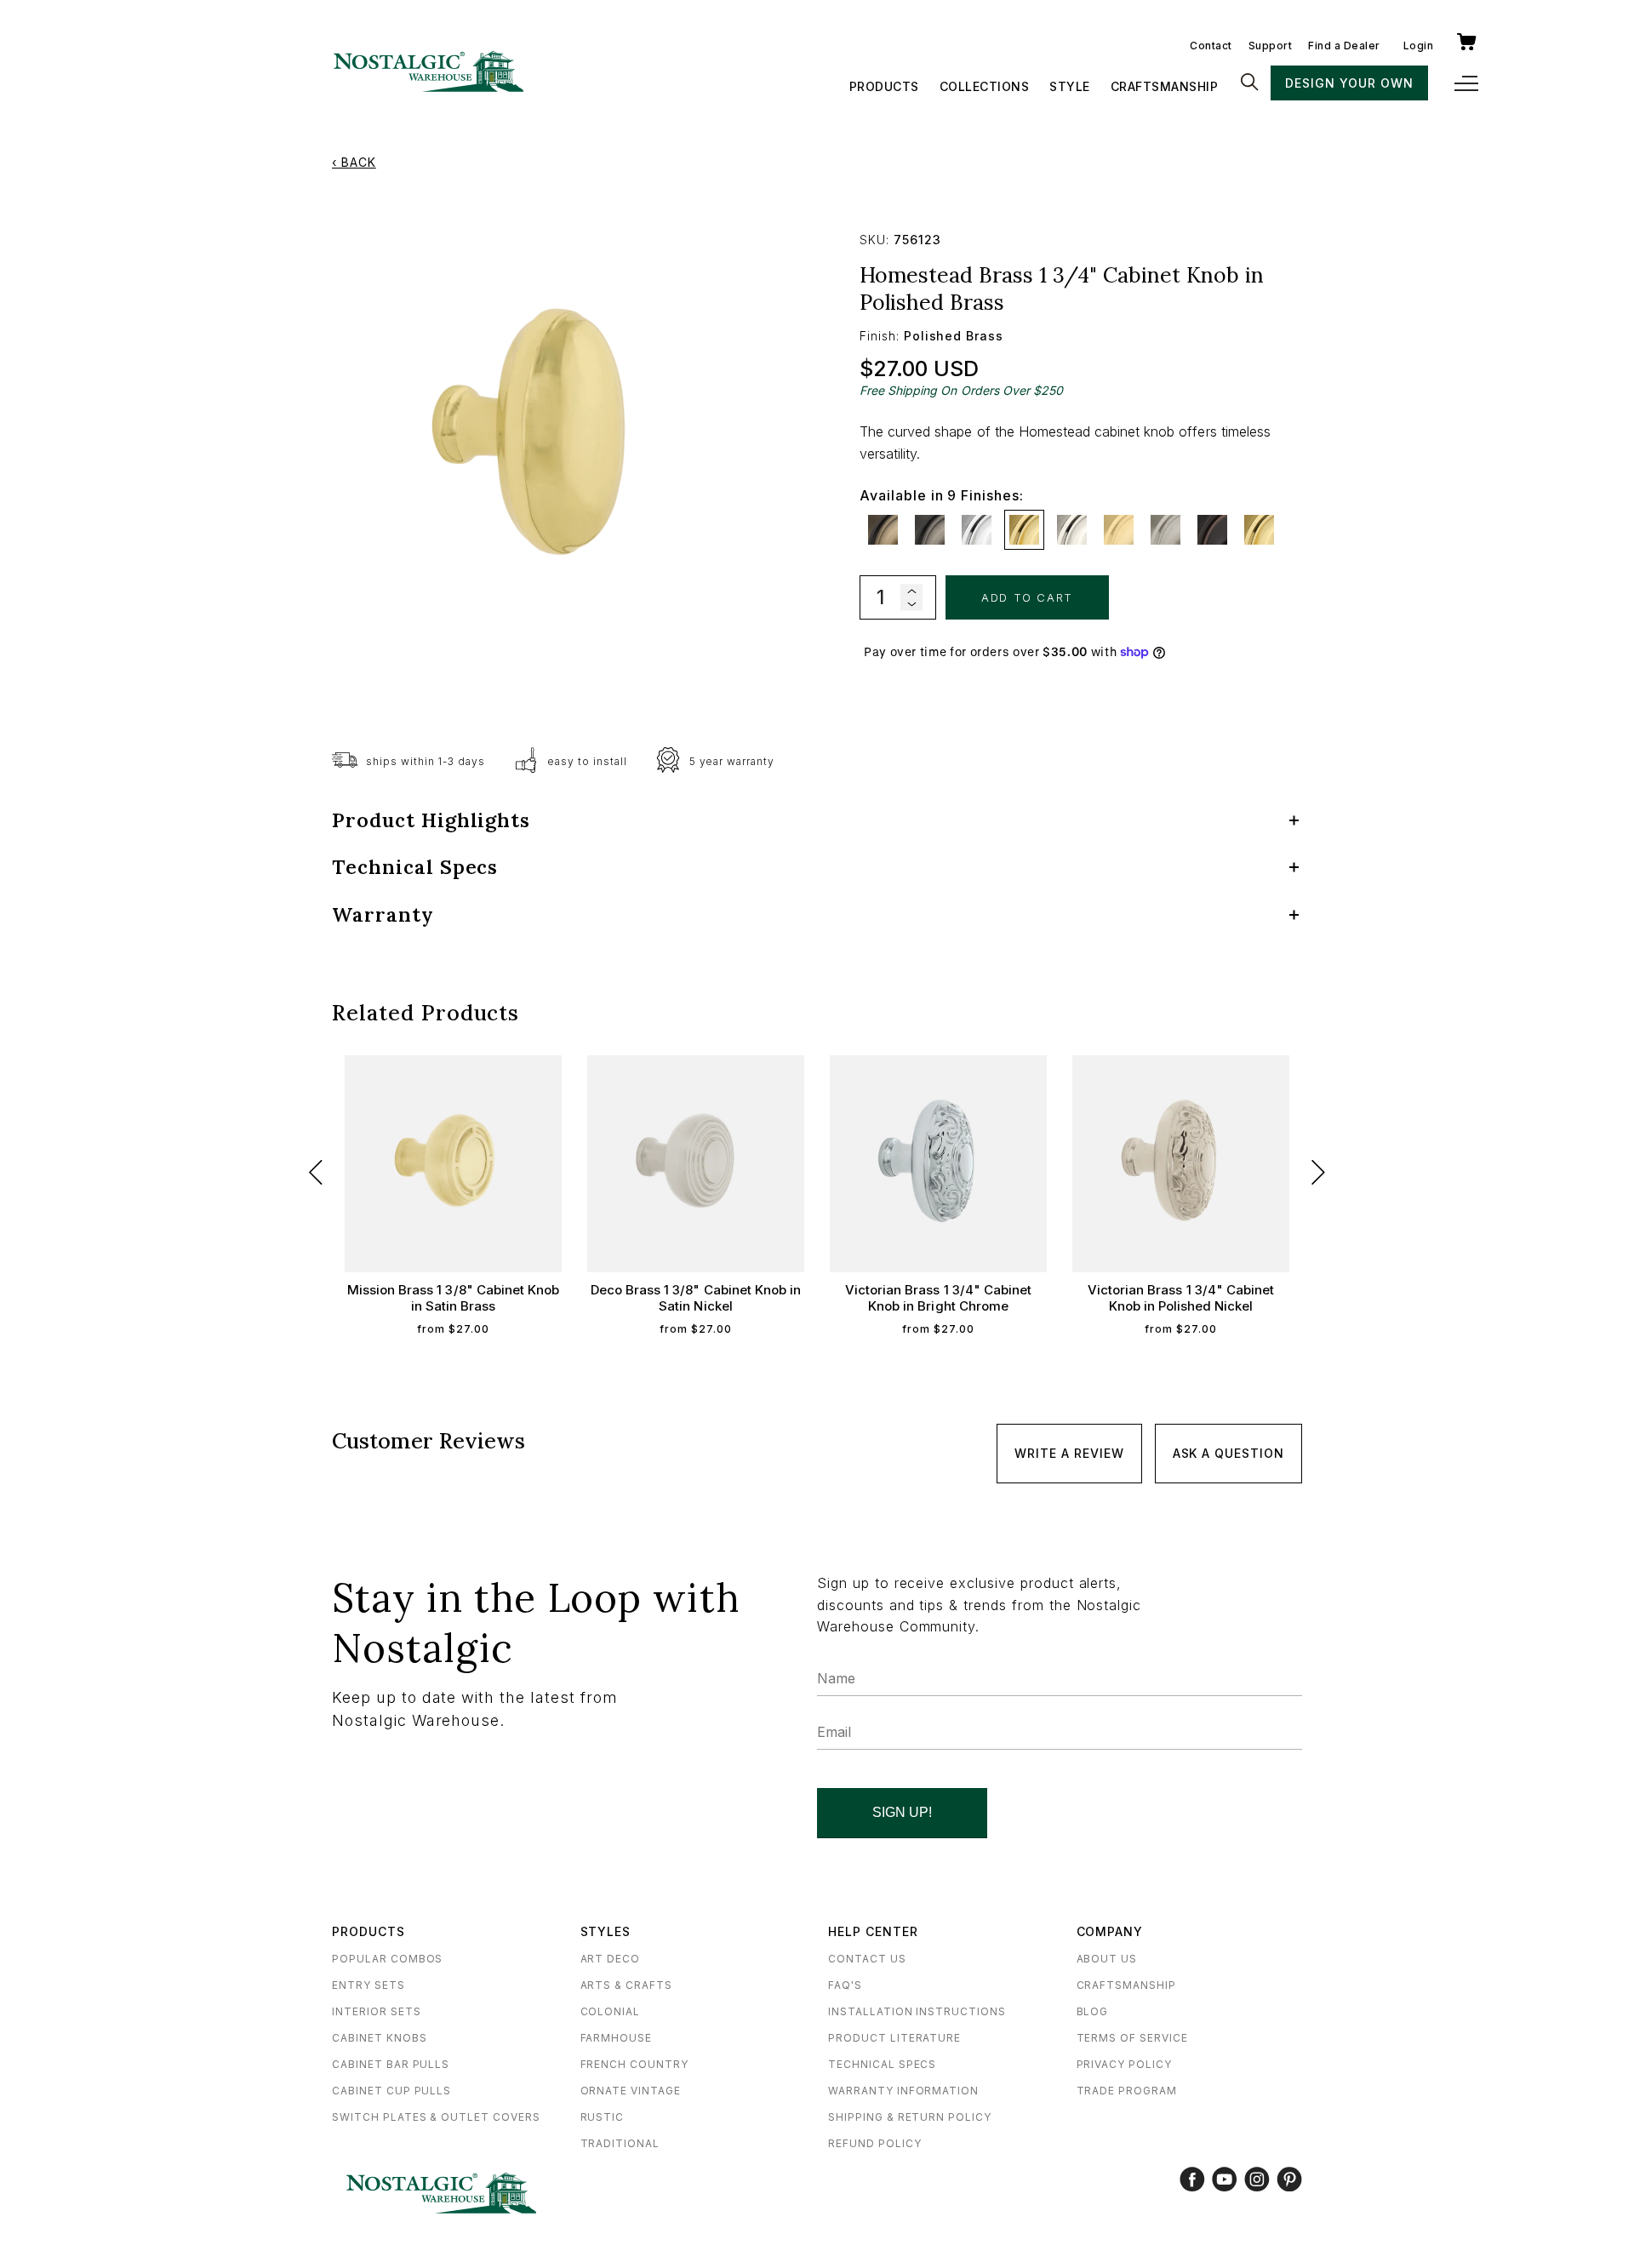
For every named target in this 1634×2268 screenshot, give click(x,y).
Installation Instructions (917, 2011)
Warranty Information (903, 2091)
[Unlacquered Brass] (1259, 530)
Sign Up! (902, 1812)
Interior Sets (376, 2011)
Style (1070, 86)
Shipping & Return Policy (910, 2117)
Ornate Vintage (631, 2091)
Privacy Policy (1124, 2064)
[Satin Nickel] (1166, 530)
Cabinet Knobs (379, 2038)
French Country (634, 2064)
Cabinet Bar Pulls (391, 2064)
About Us (1107, 1959)
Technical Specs (882, 2064)
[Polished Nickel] (1072, 530)
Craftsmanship (1165, 86)
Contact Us (867, 1959)
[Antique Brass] (883, 530)
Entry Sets (369, 1985)
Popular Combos (387, 1959)
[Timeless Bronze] (1212, 530)
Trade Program (1127, 2091)
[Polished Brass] (1024, 530)
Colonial (611, 2011)
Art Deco (611, 1959)
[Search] (1249, 83)
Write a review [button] (1069, 1453)
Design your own (1349, 83)
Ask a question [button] (1228, 1453)
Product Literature (894, 2038)
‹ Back (354, 162)
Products (884, 86)
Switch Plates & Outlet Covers (436, 2117)
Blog (1093, 2011)
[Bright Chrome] (977, 530)
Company (1110, 1931)
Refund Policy (874, 2143)
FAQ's (845, 1985)
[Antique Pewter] (930, 530)
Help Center (873, 1931)
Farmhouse (617, 2038)
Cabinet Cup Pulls (391, 2091)
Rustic (603, 2117)
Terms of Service (1132, 2038)
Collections (985, 86)
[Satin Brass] (1119, 530)
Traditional (620, 2143)
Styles (606, 1931)
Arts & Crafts (626, 1985)
